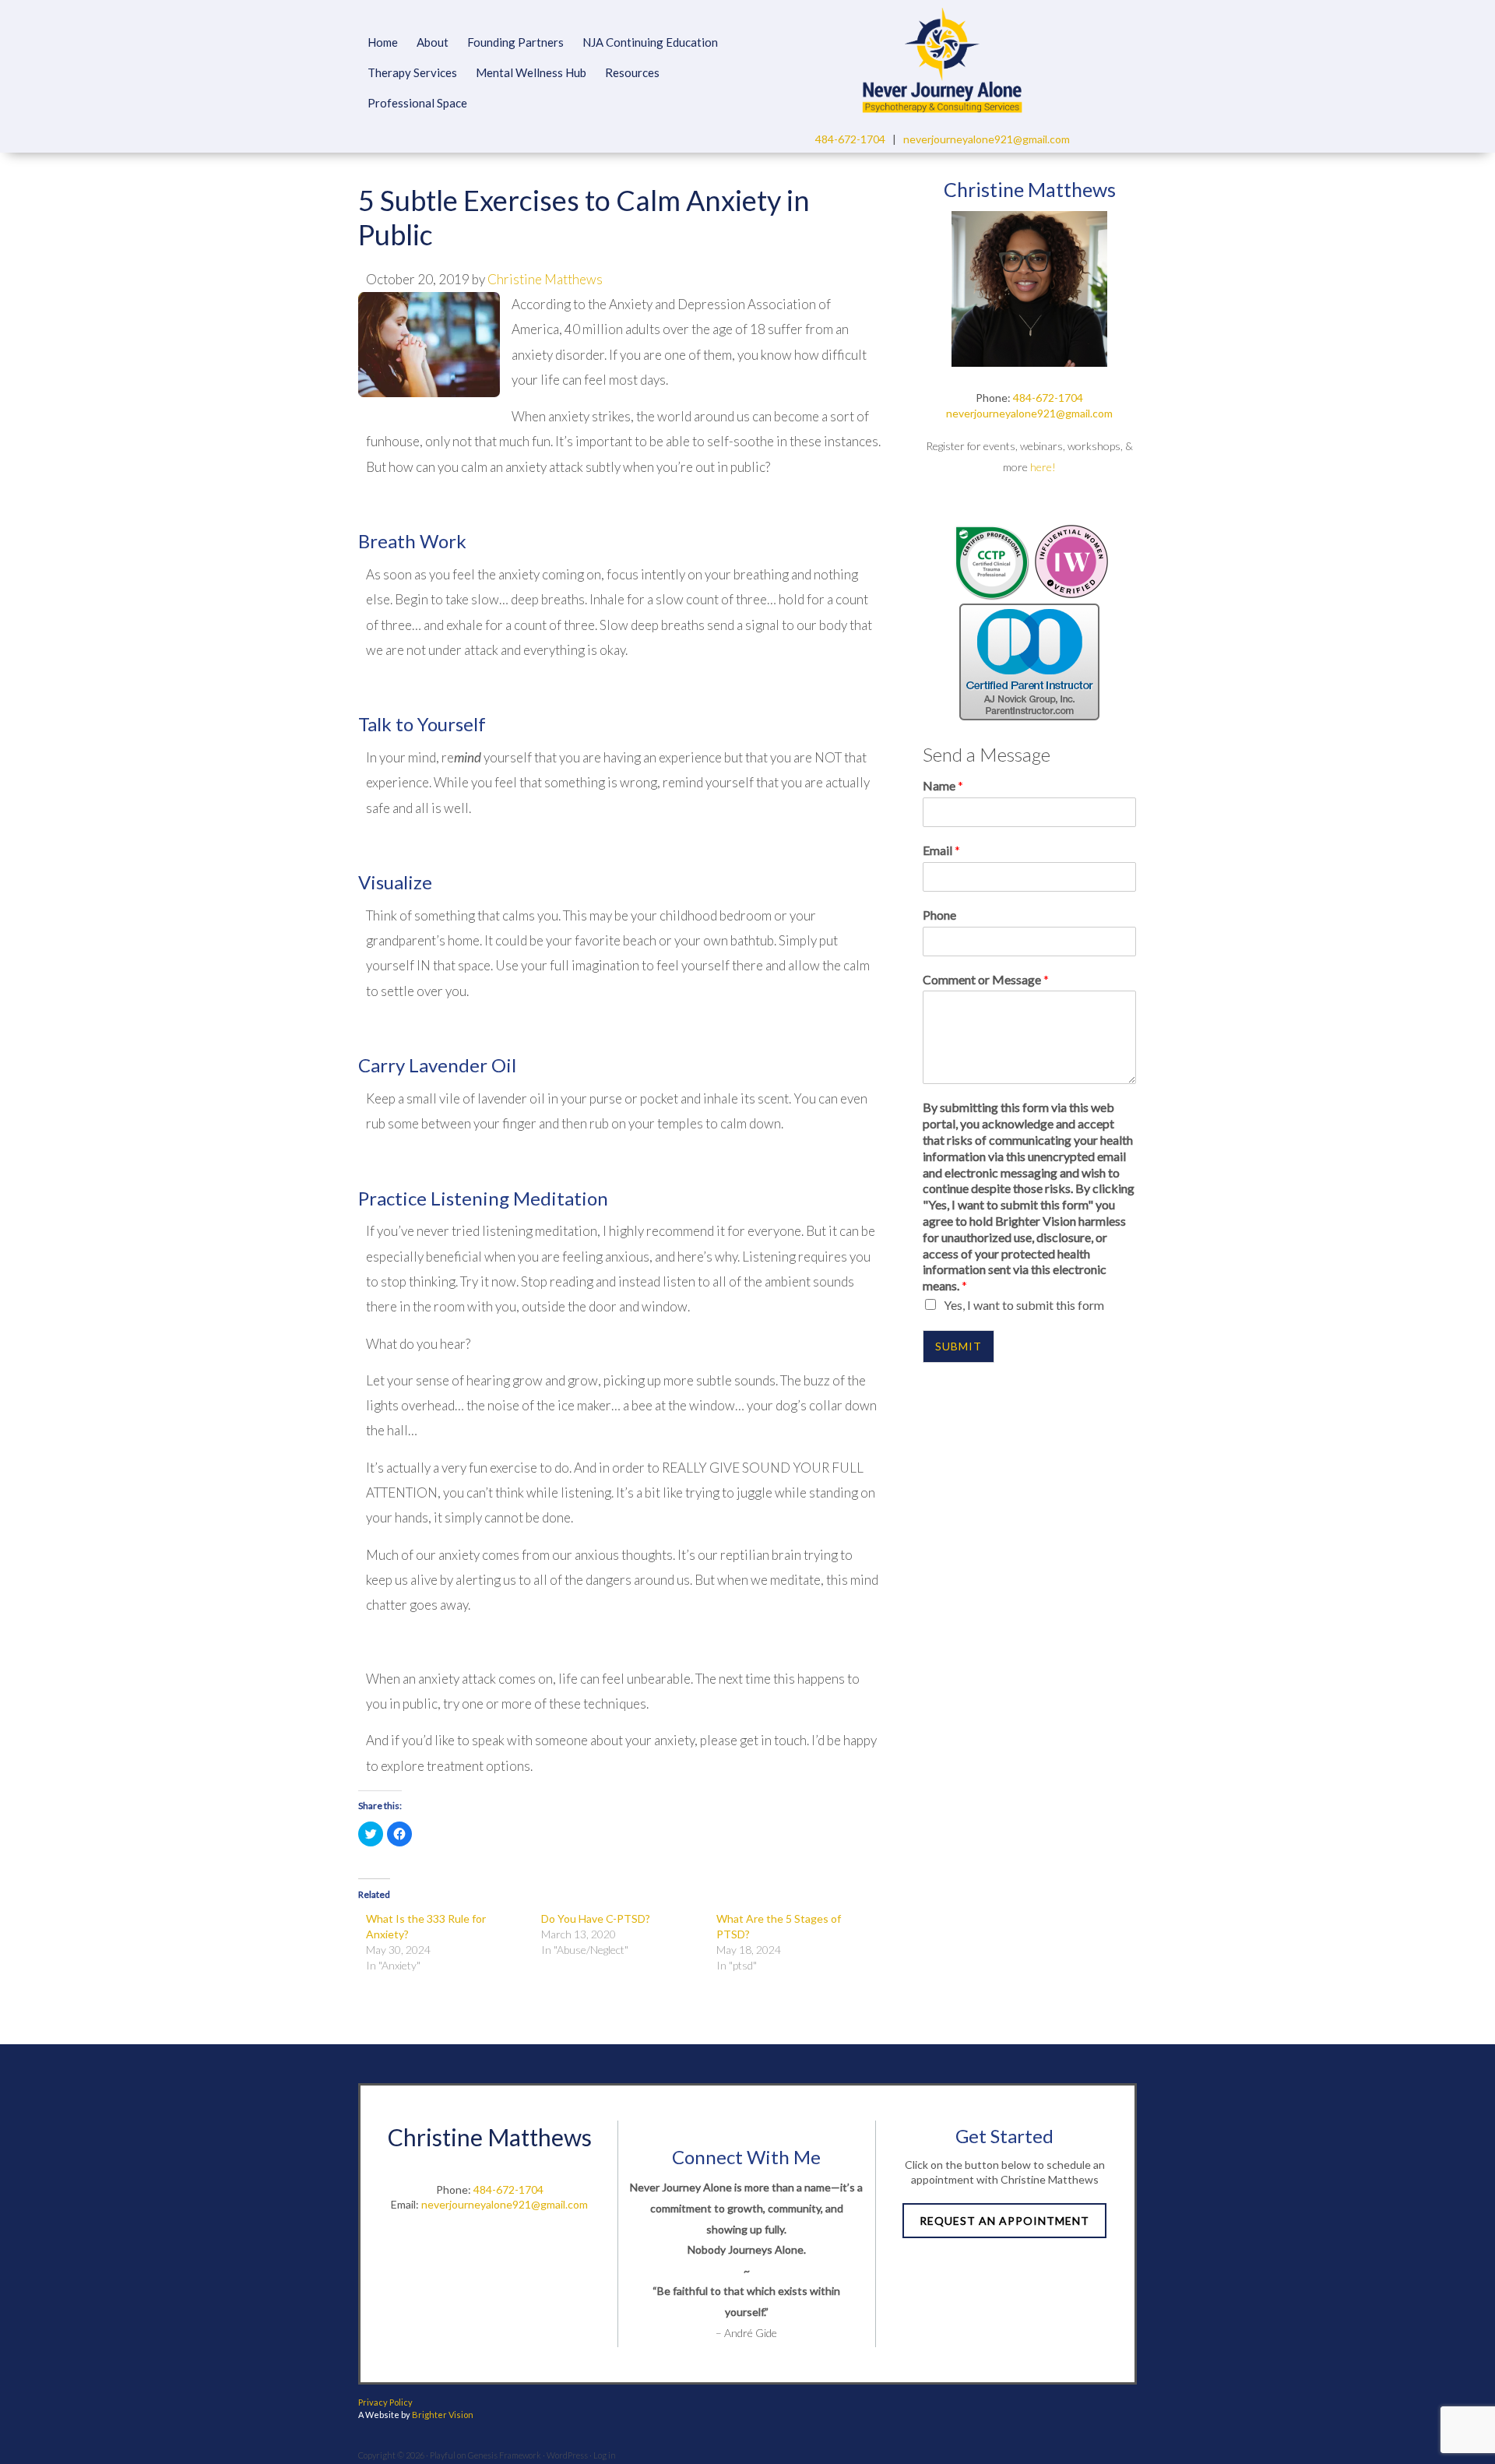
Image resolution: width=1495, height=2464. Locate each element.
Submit (959, 1346)
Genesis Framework (505, 2455)
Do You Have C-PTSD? (596, 1918)
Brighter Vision (443, 2415)
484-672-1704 (850, 139)
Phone (939, 915)
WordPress (567, 2455)
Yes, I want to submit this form (1024, 1305)
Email (941, 850)
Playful (443, 2455)
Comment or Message (986, 979)
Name (943, 785)
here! (1043, 467)
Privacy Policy (385, 2402)
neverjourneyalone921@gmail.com (987, 139)
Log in (605, 2455)
